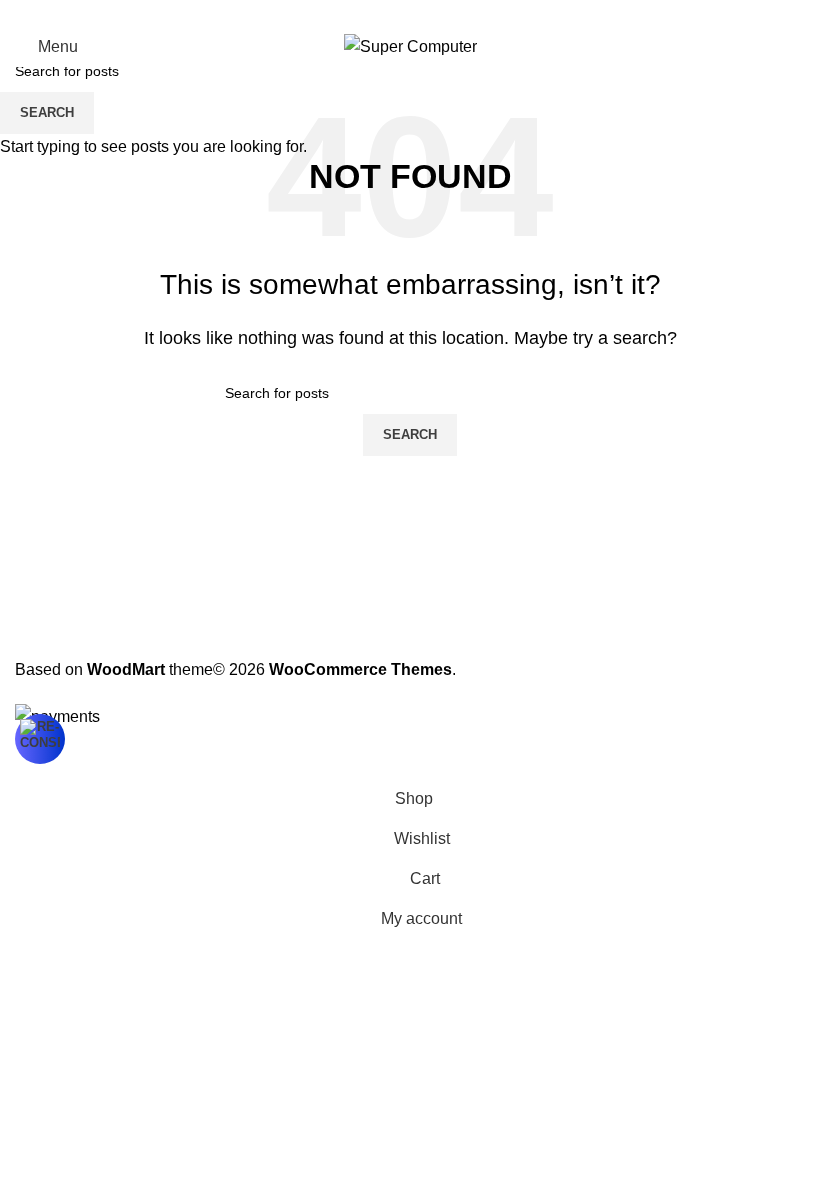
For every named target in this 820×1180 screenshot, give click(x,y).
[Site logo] (410, 45)
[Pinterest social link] (410, 13)
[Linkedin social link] (434, 13)
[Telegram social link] (458, 13)
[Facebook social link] (362, 13)
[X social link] (386, 13)
